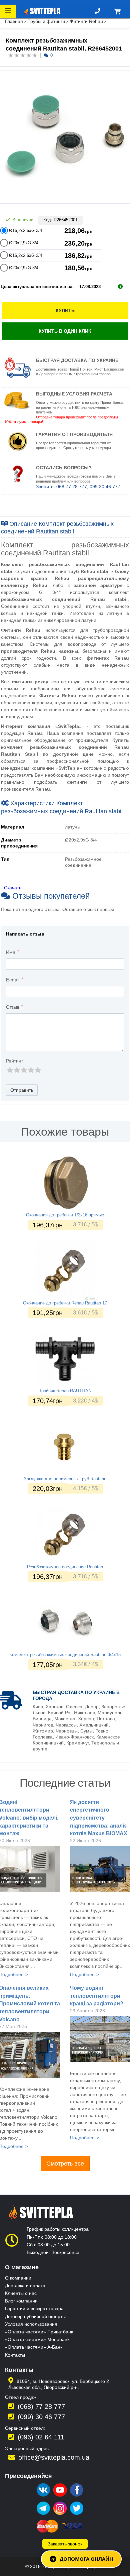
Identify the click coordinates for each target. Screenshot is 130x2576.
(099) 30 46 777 (41, 2417)
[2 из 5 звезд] (16, 1070)
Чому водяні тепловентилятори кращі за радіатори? (97, 1996)
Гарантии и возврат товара (34, 2308)
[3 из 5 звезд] (23, 1070)
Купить (65, 310)
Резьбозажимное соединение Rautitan (65, 1567)
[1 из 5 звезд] (9, 1070)
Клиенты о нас (21, 2293)
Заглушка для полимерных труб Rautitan (65, 1479)
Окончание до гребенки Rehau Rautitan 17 (65, 1303)
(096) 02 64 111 (41, 2437)
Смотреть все (65, 2164)
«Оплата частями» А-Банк (34, 2347)
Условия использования (31, 2324)
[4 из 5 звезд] (30, 1070)
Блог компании (21, 2301)
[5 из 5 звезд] (37, 1070)
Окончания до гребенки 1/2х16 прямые (65, 1215)
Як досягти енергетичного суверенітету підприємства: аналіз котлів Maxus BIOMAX (99, 1818)
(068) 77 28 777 (41, 2407)
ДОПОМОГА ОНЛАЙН (86, 2559)
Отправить (22, 1090)
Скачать (13, 888)
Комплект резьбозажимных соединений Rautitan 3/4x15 (65, 1655)
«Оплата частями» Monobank (37, 2339)
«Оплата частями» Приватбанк (39, 2332)
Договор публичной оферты (35, 2316)
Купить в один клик (65, 331)
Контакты (15, 2355)
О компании (18, 2278)
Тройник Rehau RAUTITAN (65, 1391)
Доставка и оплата (25, 2286)
